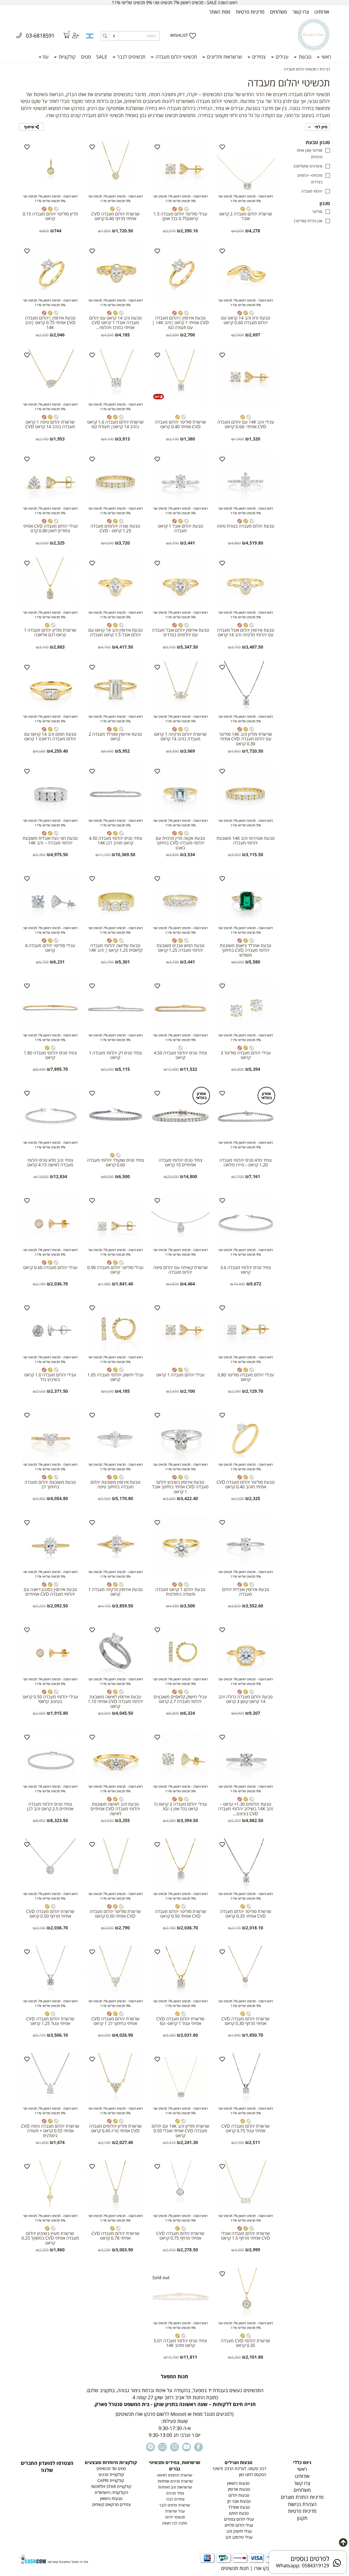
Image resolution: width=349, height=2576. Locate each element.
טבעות (304, 57)
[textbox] (174, 2406)
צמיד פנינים (175, 2493)
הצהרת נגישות (302, 2504)
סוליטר (317, 212)
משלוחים (279, 12)
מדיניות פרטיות (250, 12)
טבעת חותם (238, 2513)
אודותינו (322, 12)
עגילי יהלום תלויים (238, 2525)
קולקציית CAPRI (111, 2481)
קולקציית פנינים (111, 2475)
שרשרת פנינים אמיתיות (175, 2481)
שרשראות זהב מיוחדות (174, 2487)
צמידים (258, 57)
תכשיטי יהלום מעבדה (175, 57)
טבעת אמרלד (238, 2507)
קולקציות (66, 57)
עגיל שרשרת (174, 2511)
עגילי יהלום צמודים (238, 2519)
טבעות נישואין (238, 2483)
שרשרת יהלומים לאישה (174, 2475)
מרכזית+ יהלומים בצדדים (310, 179)
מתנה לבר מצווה (174, 2523)
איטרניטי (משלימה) (308, 166)
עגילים (281, 57)
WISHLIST (179, 35)
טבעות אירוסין (238, 2489)
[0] (63, 36)
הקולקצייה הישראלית (111, 2493)
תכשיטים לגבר (131, 57)
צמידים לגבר (175, 2499)
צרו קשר (301, 12)
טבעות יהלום (238, 2495)
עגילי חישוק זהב (238, 2531)
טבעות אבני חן (238, 2501)
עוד (45, 57)
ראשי (326, 57)
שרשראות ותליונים (224, 57)
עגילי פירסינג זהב (238, 2537)
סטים (86, 57)
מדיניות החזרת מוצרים (302, 2497)
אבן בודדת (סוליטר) (308, 221)
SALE (102, 57)
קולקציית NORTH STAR (111, 2487)
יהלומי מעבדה (312, 191)
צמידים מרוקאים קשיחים (111, 2504)
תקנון (302, 2518)
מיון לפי (321, 127)
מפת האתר (220, 12)
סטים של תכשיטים (111, 2469)
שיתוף (30, 127)
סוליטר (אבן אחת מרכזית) (310, 153)
